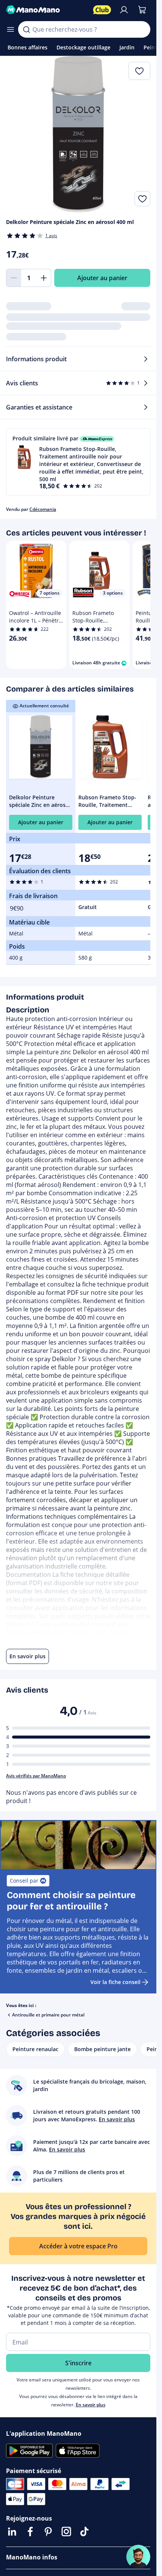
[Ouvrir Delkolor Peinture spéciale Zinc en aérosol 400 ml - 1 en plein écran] (78, 134)
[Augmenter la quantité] (44, 278)
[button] (78, 462)
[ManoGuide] (138, 2557)
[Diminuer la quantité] (14, 278)
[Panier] (142, 10)
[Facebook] (30, 2532)
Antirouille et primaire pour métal (48, 2015)
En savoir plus (91, 2405)
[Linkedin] (12, 2532)
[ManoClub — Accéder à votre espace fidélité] (102, 10)
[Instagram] (66, 2532)
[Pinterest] (48, 2532)
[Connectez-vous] (124, 10)
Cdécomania (43, 509)
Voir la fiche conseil (115, 1982)
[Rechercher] (26, 29)
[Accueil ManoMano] (47, 10)
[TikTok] (84, 2532)
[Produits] (11, 29)
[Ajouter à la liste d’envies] (142, 199)
